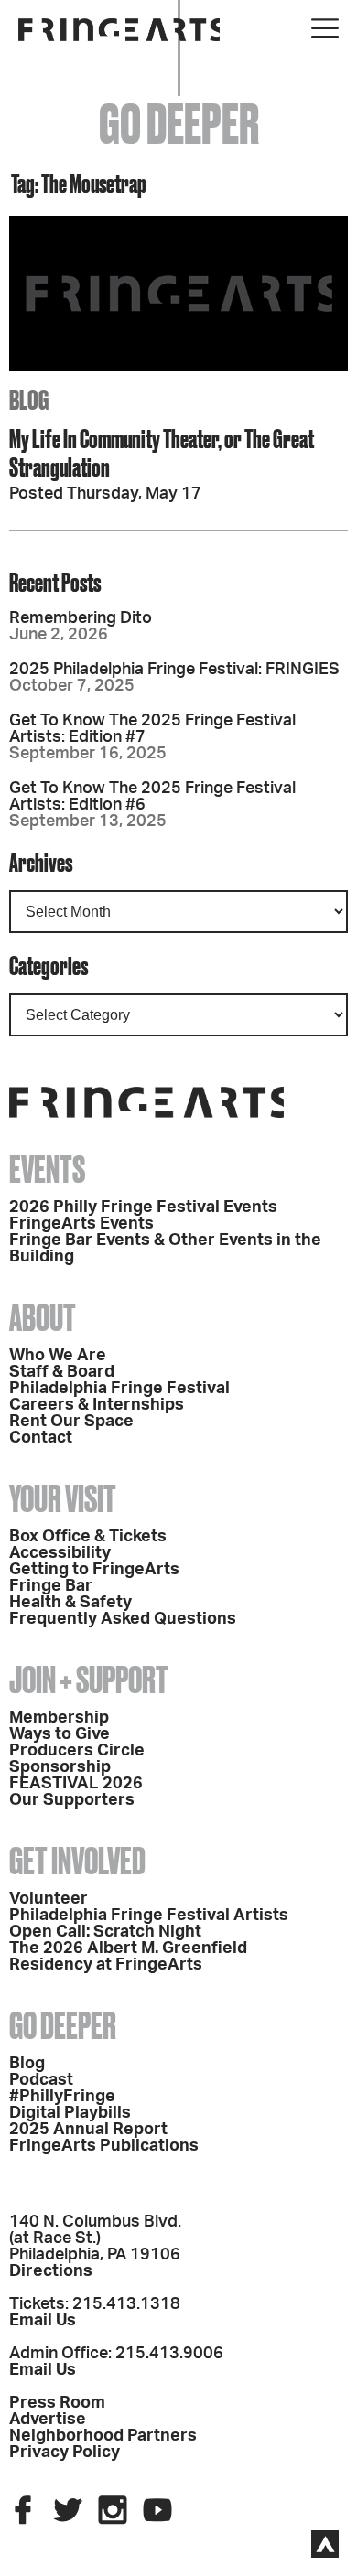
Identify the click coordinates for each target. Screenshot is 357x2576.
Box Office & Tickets (88, 1537)
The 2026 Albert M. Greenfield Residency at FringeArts (128, 1957)
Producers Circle (77, 1751)
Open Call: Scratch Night (105, 1932)
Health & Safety (70, 1603)
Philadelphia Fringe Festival (119, 1389)
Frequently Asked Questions (123, 1619)
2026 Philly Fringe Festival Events (143, 1207)
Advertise (48, 2420)
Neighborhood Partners (103, 2436)
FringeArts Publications (104, 2146)
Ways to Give (59, 1734)
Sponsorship (60, 1767)
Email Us (43, 2321)
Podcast (41, 2080)
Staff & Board (62, 1372)
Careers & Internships (97, 1405)
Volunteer (49, 1899)
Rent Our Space (71, 1422)
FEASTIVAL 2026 (76, 1784)
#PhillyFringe (62, 2097)
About (43, 1318)
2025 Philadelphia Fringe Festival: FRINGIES (174, 670)
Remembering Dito (81, 618)
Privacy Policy (65, 2453)
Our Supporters (72, 1800)
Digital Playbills (70, 2113)
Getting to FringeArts (94, 1570)
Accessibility (60, 1553)
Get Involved (77, 1861)
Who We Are (58, 1356)
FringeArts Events (81, 1224)
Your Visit (63, 1499)
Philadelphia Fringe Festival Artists (149, 1916)
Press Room (57, 2403)
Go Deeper (63, 2026)
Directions (51, 2271)
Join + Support (89, 1680)
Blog (27, 2064)
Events (47, 1170)
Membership (59, 1718)
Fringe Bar (51, 1586)
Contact (41, 1438)
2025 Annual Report (88, 2130)
